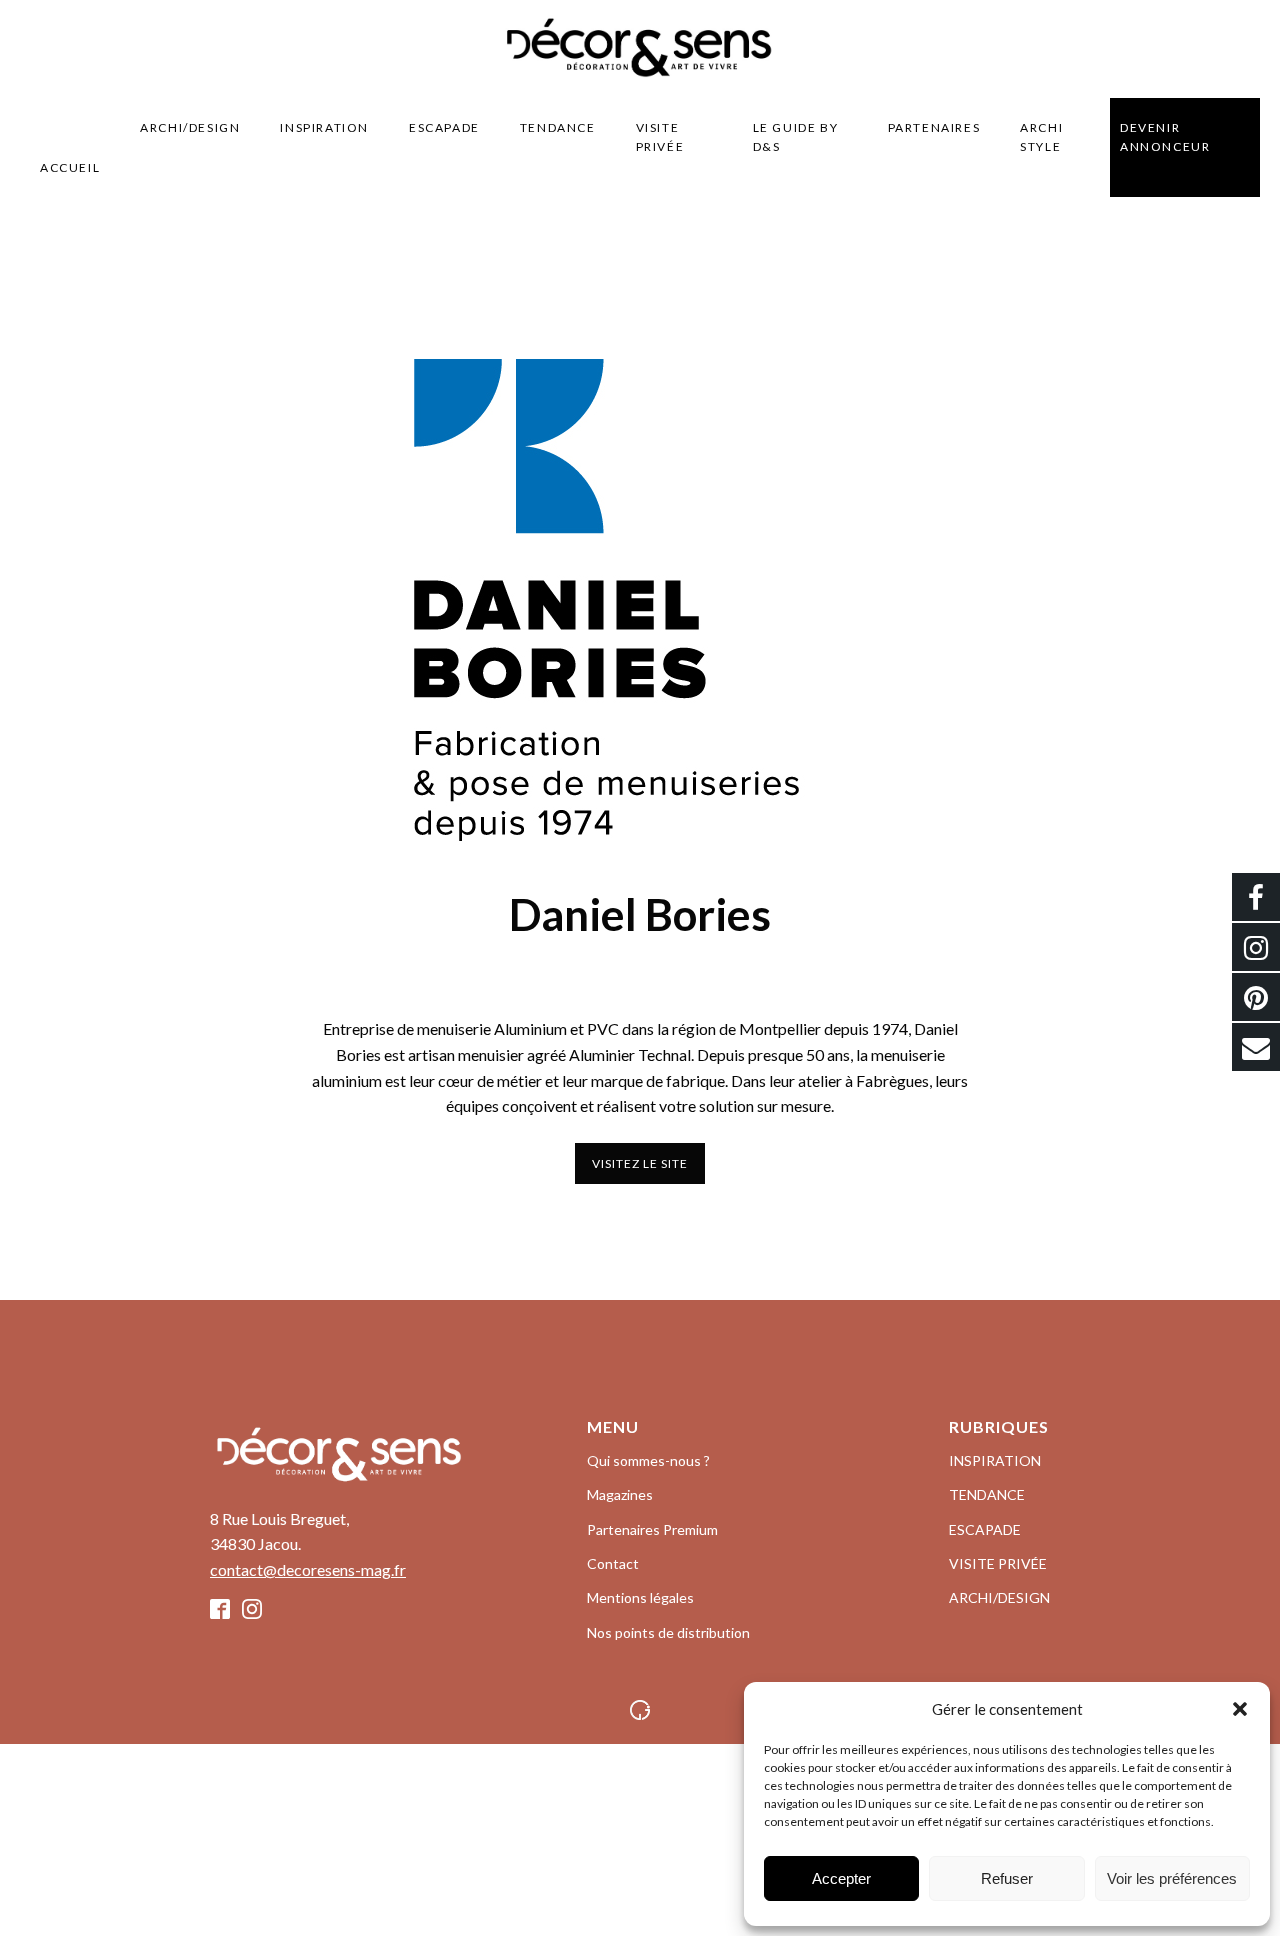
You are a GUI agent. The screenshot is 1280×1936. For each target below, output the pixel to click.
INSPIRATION (324, 127)
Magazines (620, 1494)
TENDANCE (558, 127)
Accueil (70, 167)
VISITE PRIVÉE (660, 137)
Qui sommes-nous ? (648, 1460)
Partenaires (934, 127)
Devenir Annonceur (1165, 137)
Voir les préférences (1172, 1878)
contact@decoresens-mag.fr (308, 1569)
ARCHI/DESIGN (190, 127)
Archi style (1041, 137)
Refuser (1007, 1878)
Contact (613, 1563)
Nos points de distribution (668, 1632)
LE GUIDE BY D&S (796, 137)
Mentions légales (640, 1597)
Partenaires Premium (652, 1529)
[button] (1240, 1709)
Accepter (841, 1878)
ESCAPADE (444, 127)
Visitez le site (640, 1163)
